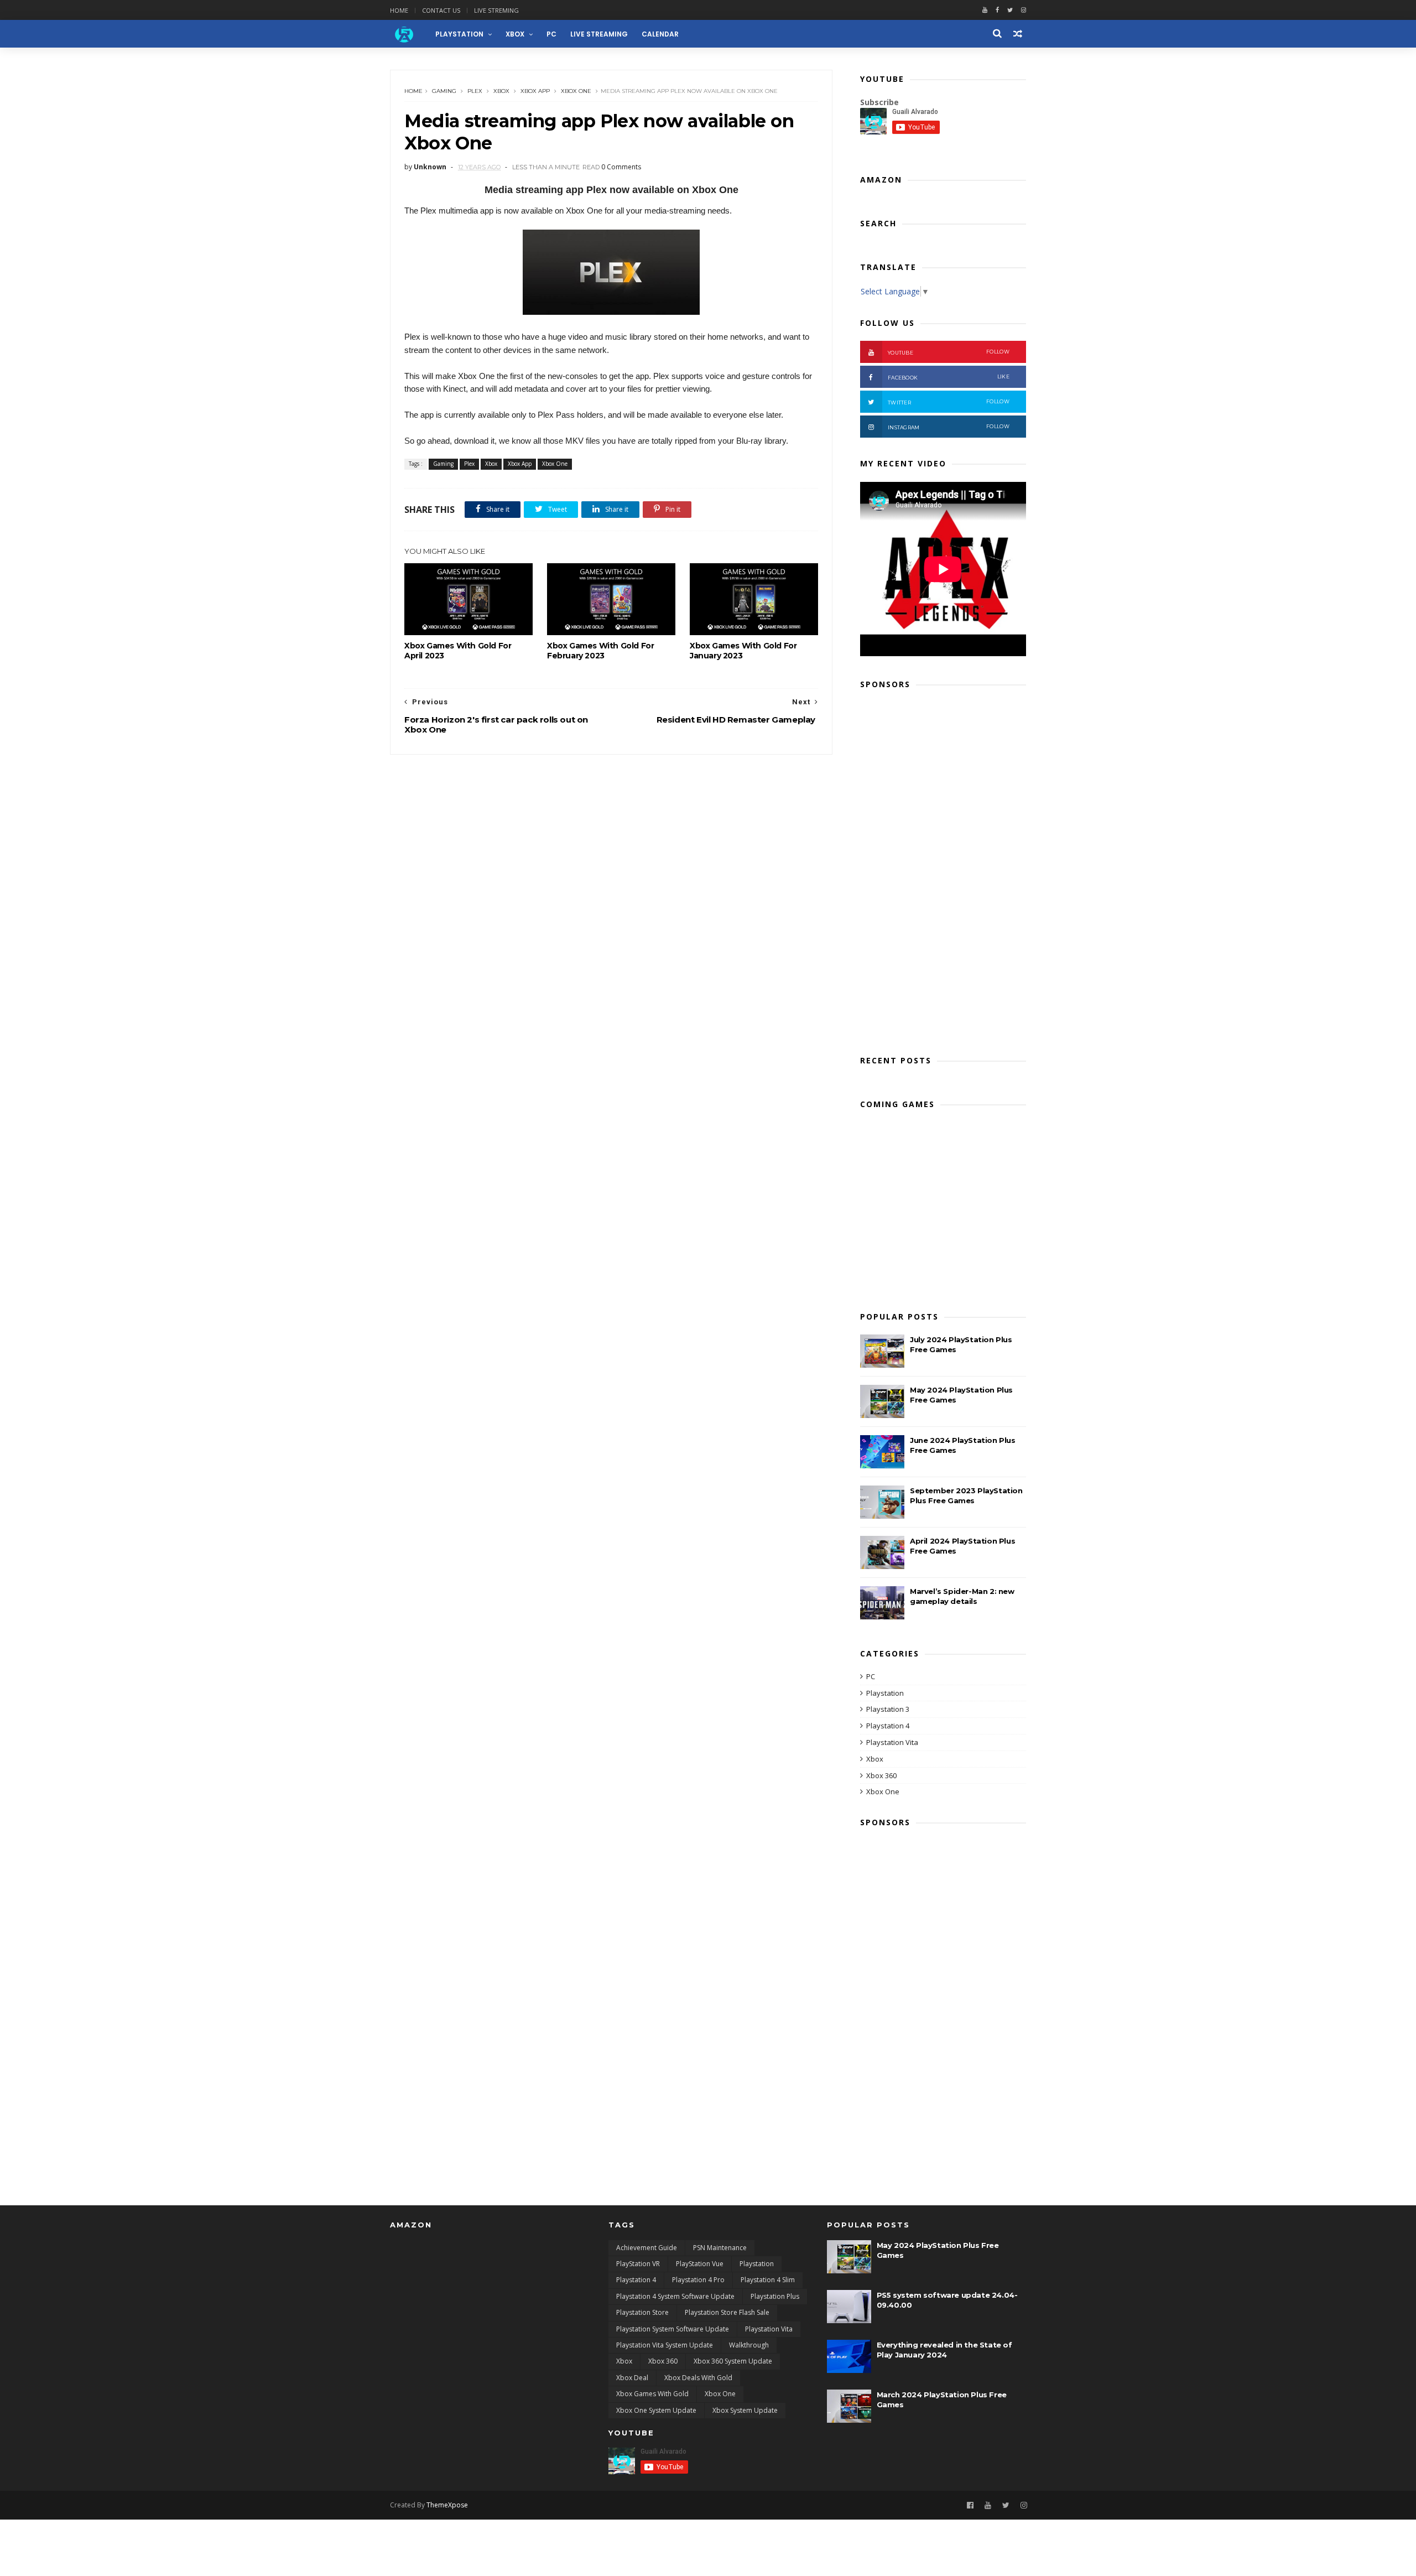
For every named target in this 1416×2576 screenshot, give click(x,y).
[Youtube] (985, 10)
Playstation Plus (775, 2296)
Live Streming (496, 10)
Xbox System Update (745, 2410)
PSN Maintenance (720, 2248)
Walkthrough (749, 2345)
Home (399, 10)
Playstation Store (642, 2312)
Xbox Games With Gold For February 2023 (600, 651)
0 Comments (621, 167)
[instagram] (1024, 10)
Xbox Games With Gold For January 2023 (743, 651)
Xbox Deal (632, 2378)
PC (551, 34)
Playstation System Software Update (673, 2329)
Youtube (949, 352)
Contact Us (441, 10)
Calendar (660, 34)
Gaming (444, 91)
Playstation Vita (892, 1742)
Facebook (949, 377)
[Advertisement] (943, 869)
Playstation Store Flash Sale (727, 2312)
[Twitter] (1010, 10)
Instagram (949, 427)
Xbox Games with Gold (652, 2394)
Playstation (885, 1693)
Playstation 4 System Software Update (675, 2296)
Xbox (515, 34)
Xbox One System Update (656, 2410)
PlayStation (459, 34)
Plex (475, 91)
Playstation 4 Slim (768, 2280)
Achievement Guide (647, 2248)
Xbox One (576, 91)
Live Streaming (599, 34)
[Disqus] (611, 893)
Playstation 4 (888, 1726)
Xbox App (535, 91)
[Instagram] (1024, 2505)
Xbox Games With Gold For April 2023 (458, 651)
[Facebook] (997, 10)
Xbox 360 (881, 1775)
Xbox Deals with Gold (698, 2378)
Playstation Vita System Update (665, 2345)
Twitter (949, 402)
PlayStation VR (638, 2264)
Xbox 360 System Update (733, 2361)
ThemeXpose (447, 2505)
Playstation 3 (888, 1709)
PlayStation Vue (700, 2264)
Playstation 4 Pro (698, 2280)
